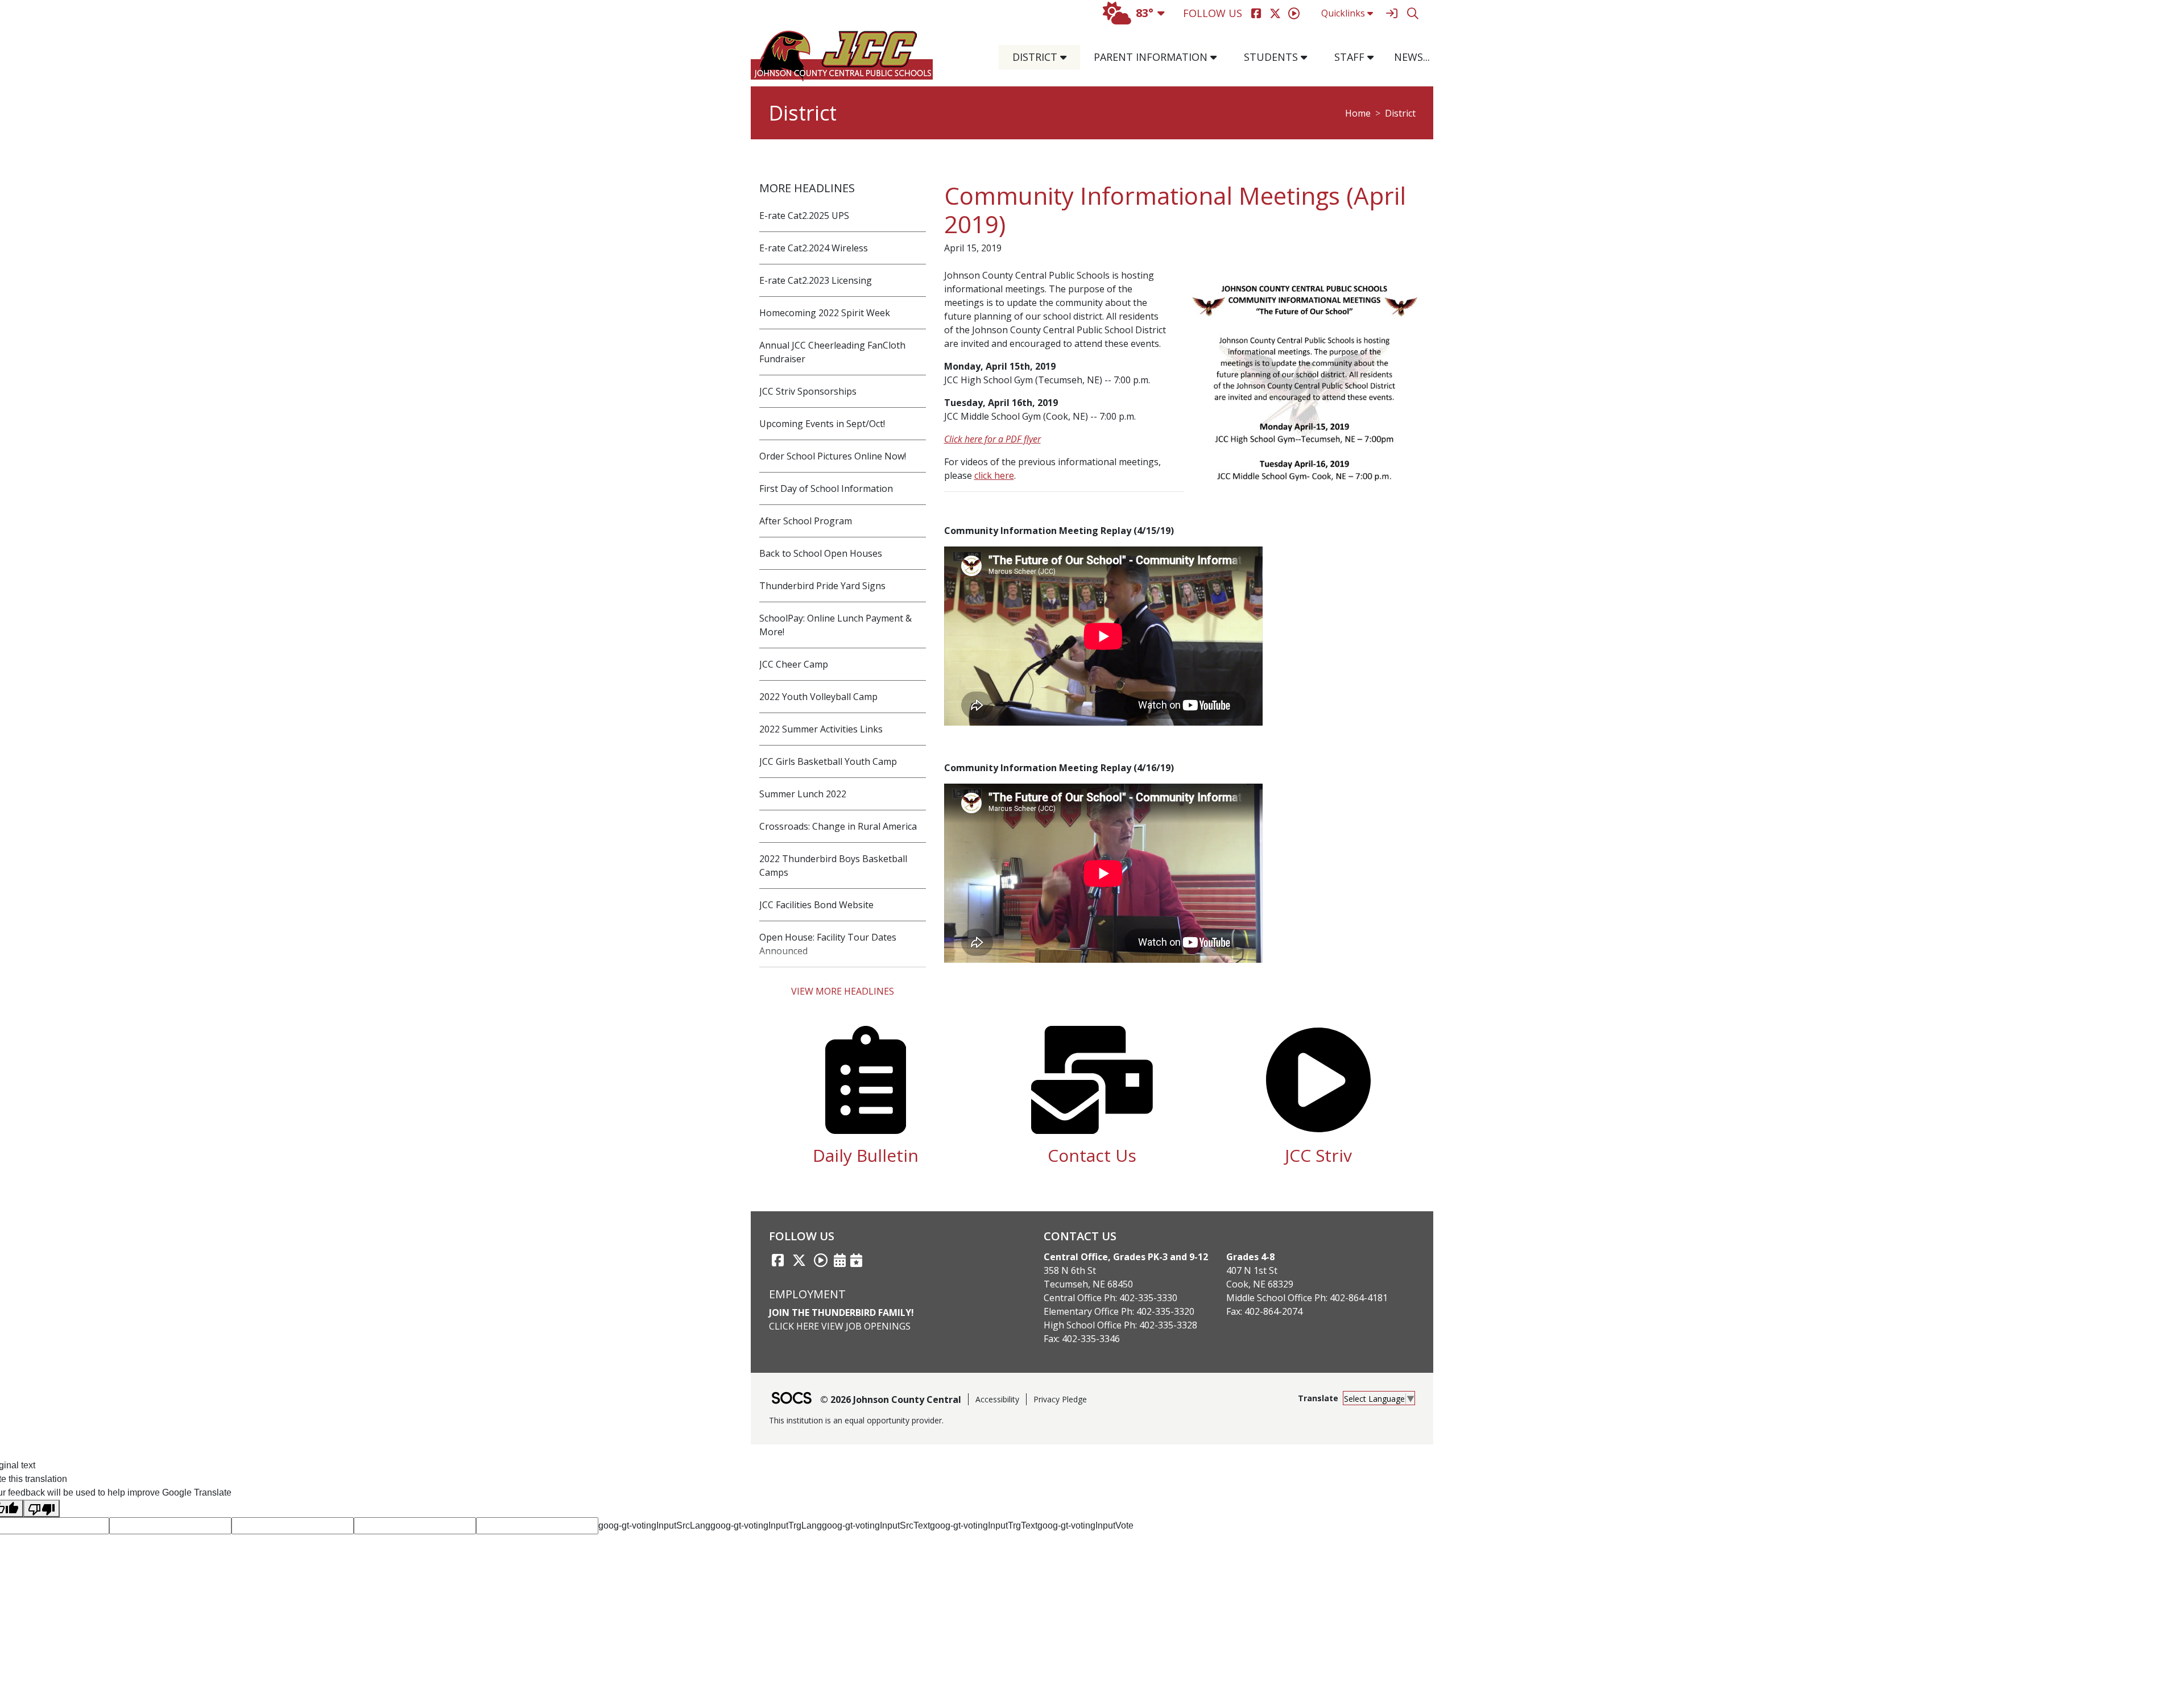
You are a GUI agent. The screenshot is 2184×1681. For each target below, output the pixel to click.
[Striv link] (821, 1260)
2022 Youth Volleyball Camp (818, 697)
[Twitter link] (799, 1260)
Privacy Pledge (1060, 1399)
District (1400, 113)
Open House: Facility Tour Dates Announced (828, 944)
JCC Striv (1318, 1155)
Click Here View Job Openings (840, 1326)
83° (1145, 13)
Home (1358, 113)
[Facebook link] (777, 1260)
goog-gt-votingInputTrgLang (766, 1525)
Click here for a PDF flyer (992, 439)
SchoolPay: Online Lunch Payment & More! (835, 625)
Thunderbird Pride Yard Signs (822, 586)
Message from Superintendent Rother (841, 983)
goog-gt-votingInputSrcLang (654, 1525)
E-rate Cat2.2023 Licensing (816, 280)
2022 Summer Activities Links (821, 729)
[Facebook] (1256, 13)
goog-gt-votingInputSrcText (876, 1525)
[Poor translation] (42, 1508)
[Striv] (1294, 13)
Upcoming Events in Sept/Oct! (822, 424)
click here (994, 475)
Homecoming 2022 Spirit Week (825, 313)
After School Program (806, 521)
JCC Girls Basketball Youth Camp (828, 761)
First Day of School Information (826, 488)
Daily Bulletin (866, 1155)
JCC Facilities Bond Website (816, 905)
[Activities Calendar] (840, 1260)
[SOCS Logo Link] (791, 1399)
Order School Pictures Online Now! (833, 456)
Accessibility (997, 1399)
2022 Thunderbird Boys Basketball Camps (833, 866)
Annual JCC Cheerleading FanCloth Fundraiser (832, 352)
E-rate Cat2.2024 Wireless (814, 248)
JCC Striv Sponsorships (808, 391)
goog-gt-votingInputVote (1085, 1525)
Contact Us (1092, 1155)
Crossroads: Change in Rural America (838, 826)
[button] (1068, 57)
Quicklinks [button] (1343, 13)
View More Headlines (843, 991)
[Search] (1412, 13)
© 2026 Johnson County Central (891, 1400)
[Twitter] (1275, 13)
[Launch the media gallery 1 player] (1304, 387)
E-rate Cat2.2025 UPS (804, 216)
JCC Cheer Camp (794, 664)
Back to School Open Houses (821, 553)
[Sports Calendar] (856, 1260)
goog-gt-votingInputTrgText (984, 1525)
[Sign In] (1391, 13)
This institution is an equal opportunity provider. (856, 1420)
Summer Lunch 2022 (803, 794)
